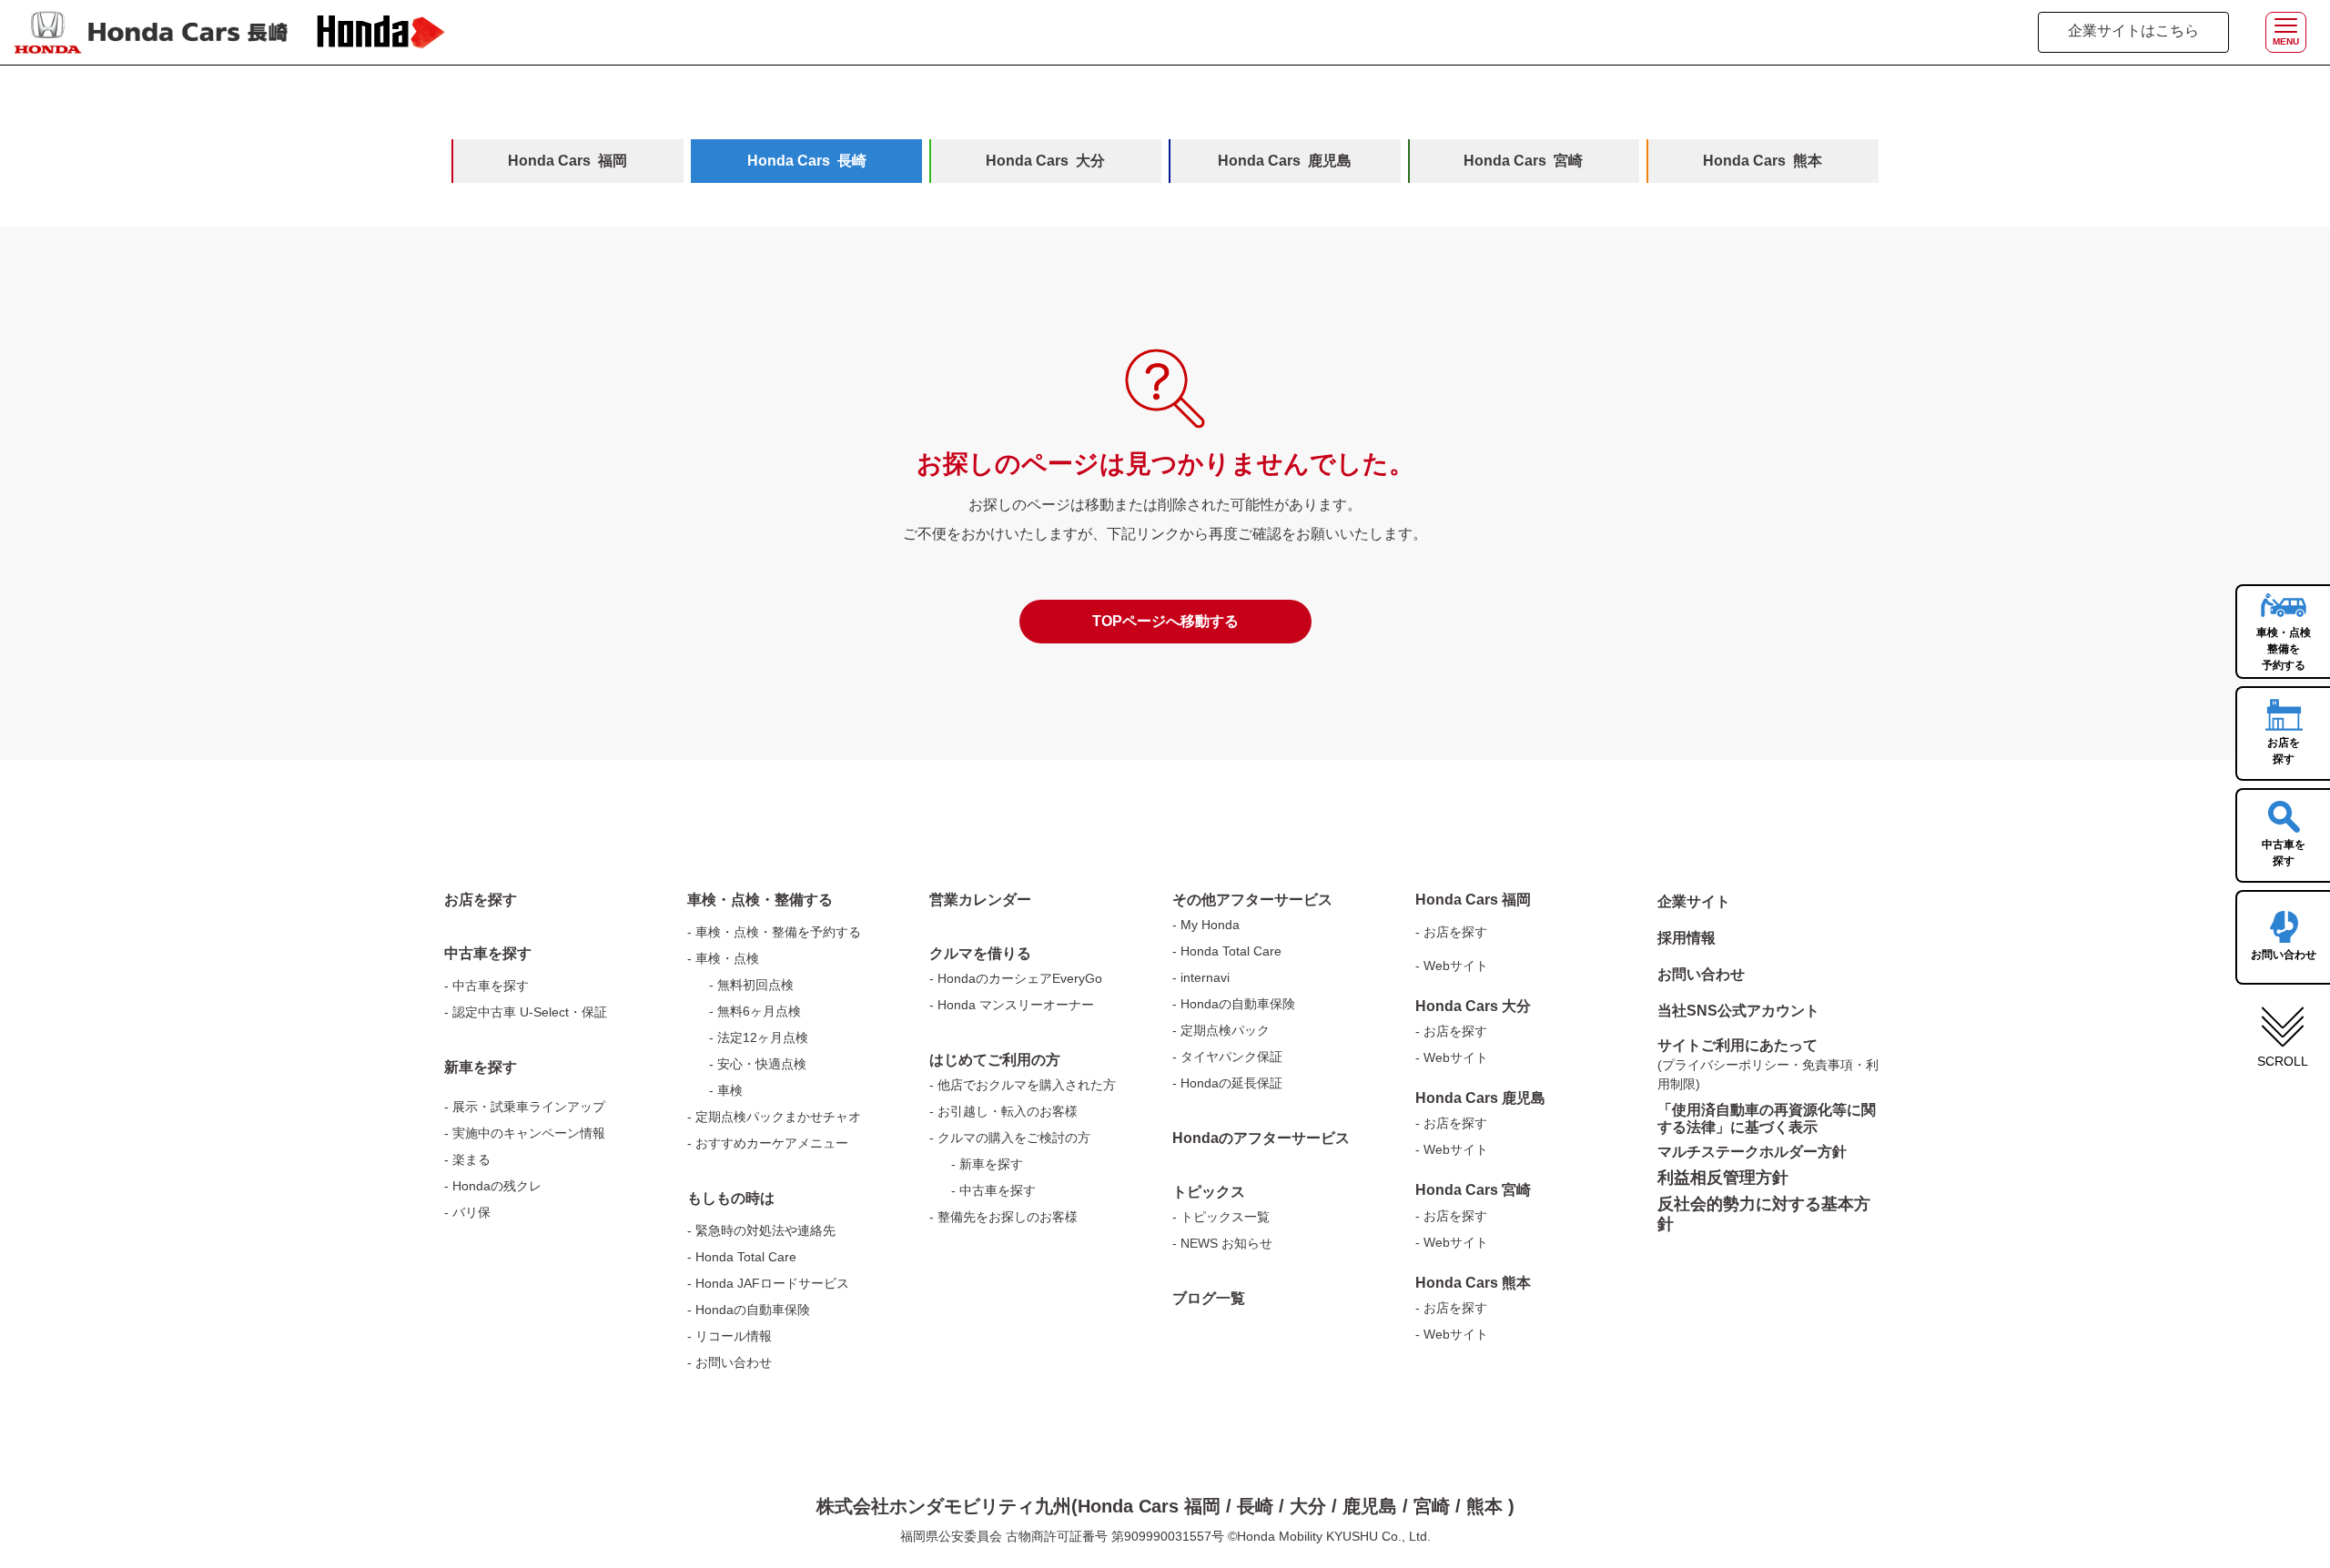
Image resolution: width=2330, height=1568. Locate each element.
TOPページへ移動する (1165, 621)
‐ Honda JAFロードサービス (768, 1283)
